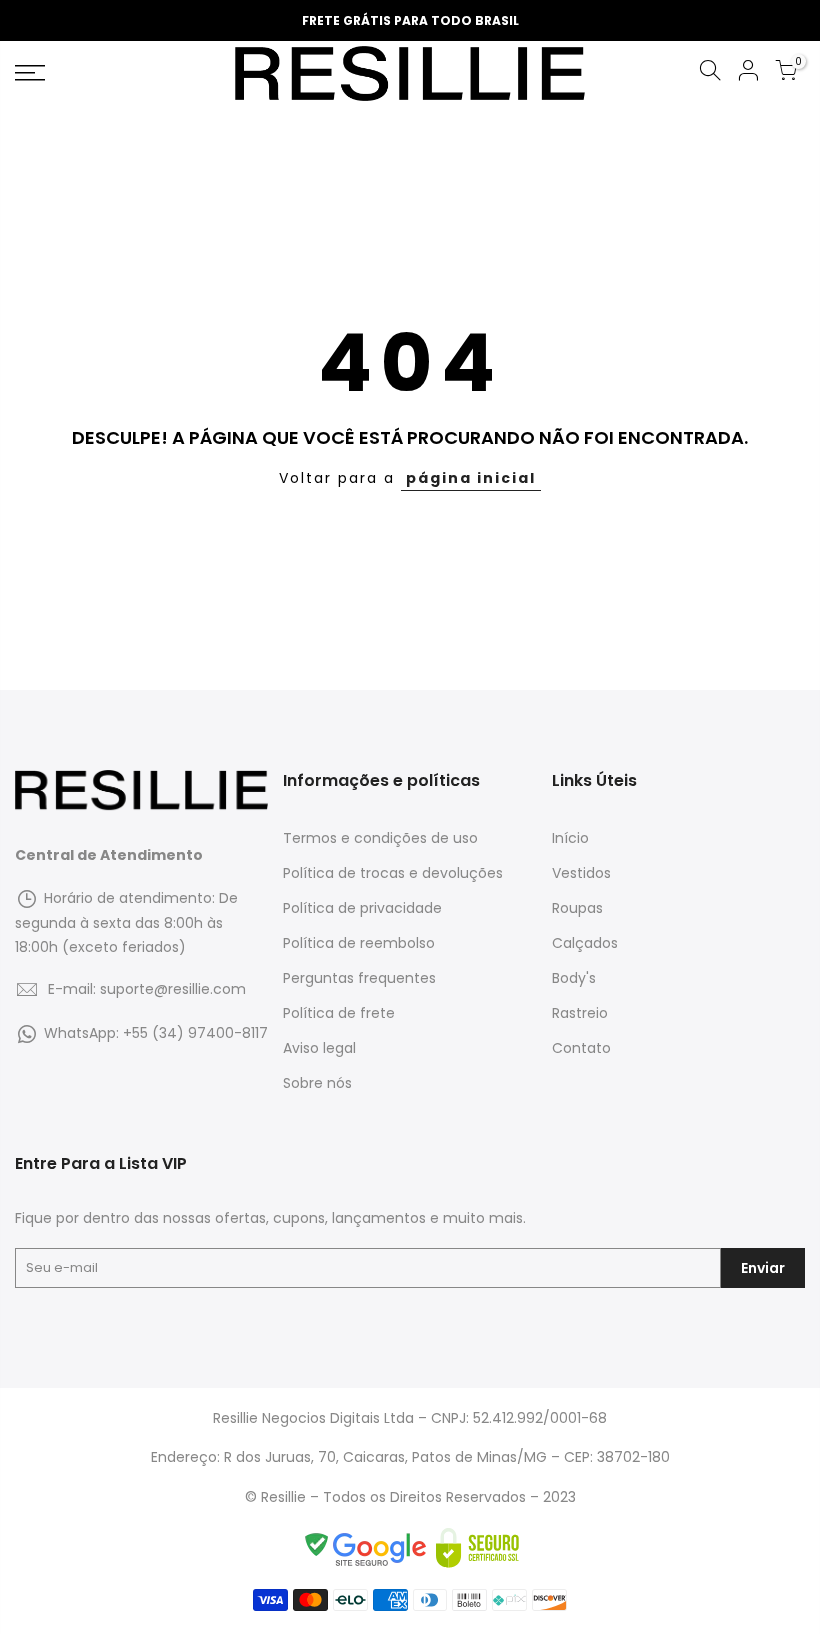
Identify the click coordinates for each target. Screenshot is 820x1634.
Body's (574, 978)
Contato (581, 1048)
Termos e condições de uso (380, 838)
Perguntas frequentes (359, 978)
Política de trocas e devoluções (393, 873)
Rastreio (580, 1013)
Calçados (585, 943)
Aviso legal (319, 1048)
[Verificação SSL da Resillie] (477, 1548)
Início (570, 838)
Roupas (577, 908)
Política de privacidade (362, 908)
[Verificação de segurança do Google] (369, 1548)
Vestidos (581, 873)
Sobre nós (317, 1083)
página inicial (471, 478)
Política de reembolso (359, 943)
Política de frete (339, 1013)
